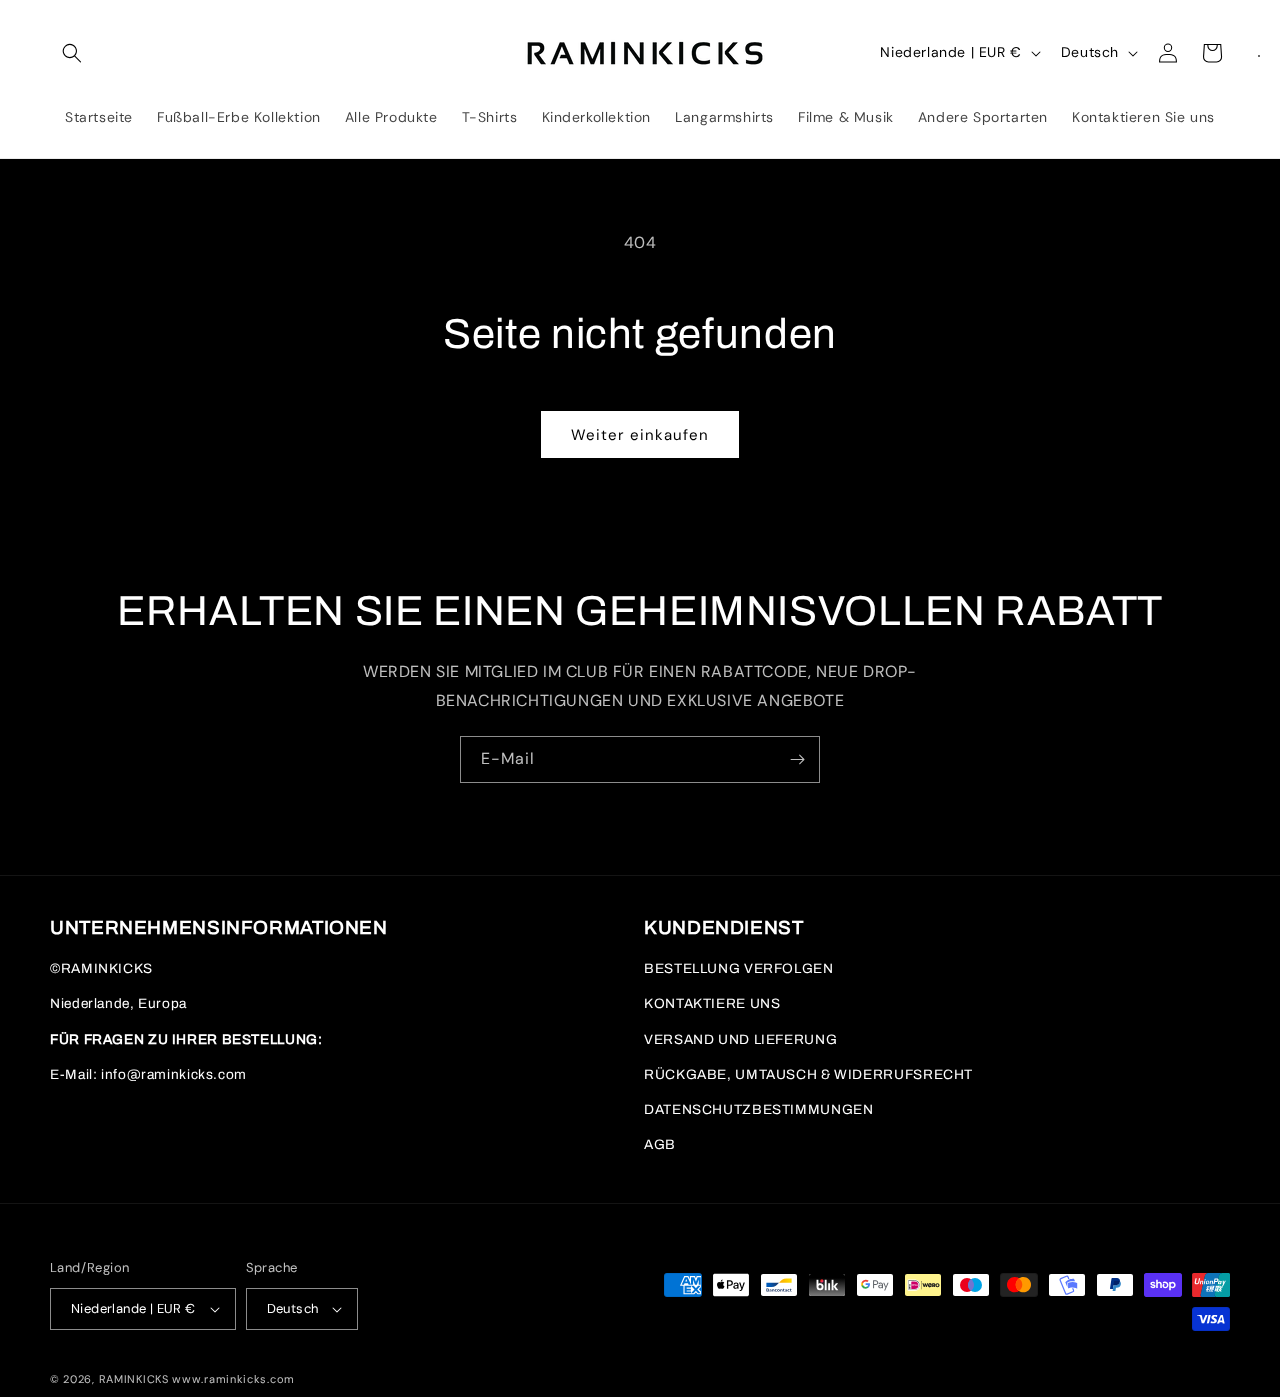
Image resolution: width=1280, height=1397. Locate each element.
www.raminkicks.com (233, 1379)
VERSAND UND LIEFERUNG (740, 1039)
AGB (660, 1144)
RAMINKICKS (134, 1379)
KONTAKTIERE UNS (712, 1003)
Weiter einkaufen (640, 435)
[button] (72, 53)
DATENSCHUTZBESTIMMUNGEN (759, 1109)
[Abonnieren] (797, 759)
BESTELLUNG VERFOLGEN (739, 968)
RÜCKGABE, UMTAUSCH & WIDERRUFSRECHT (808, 1074)
